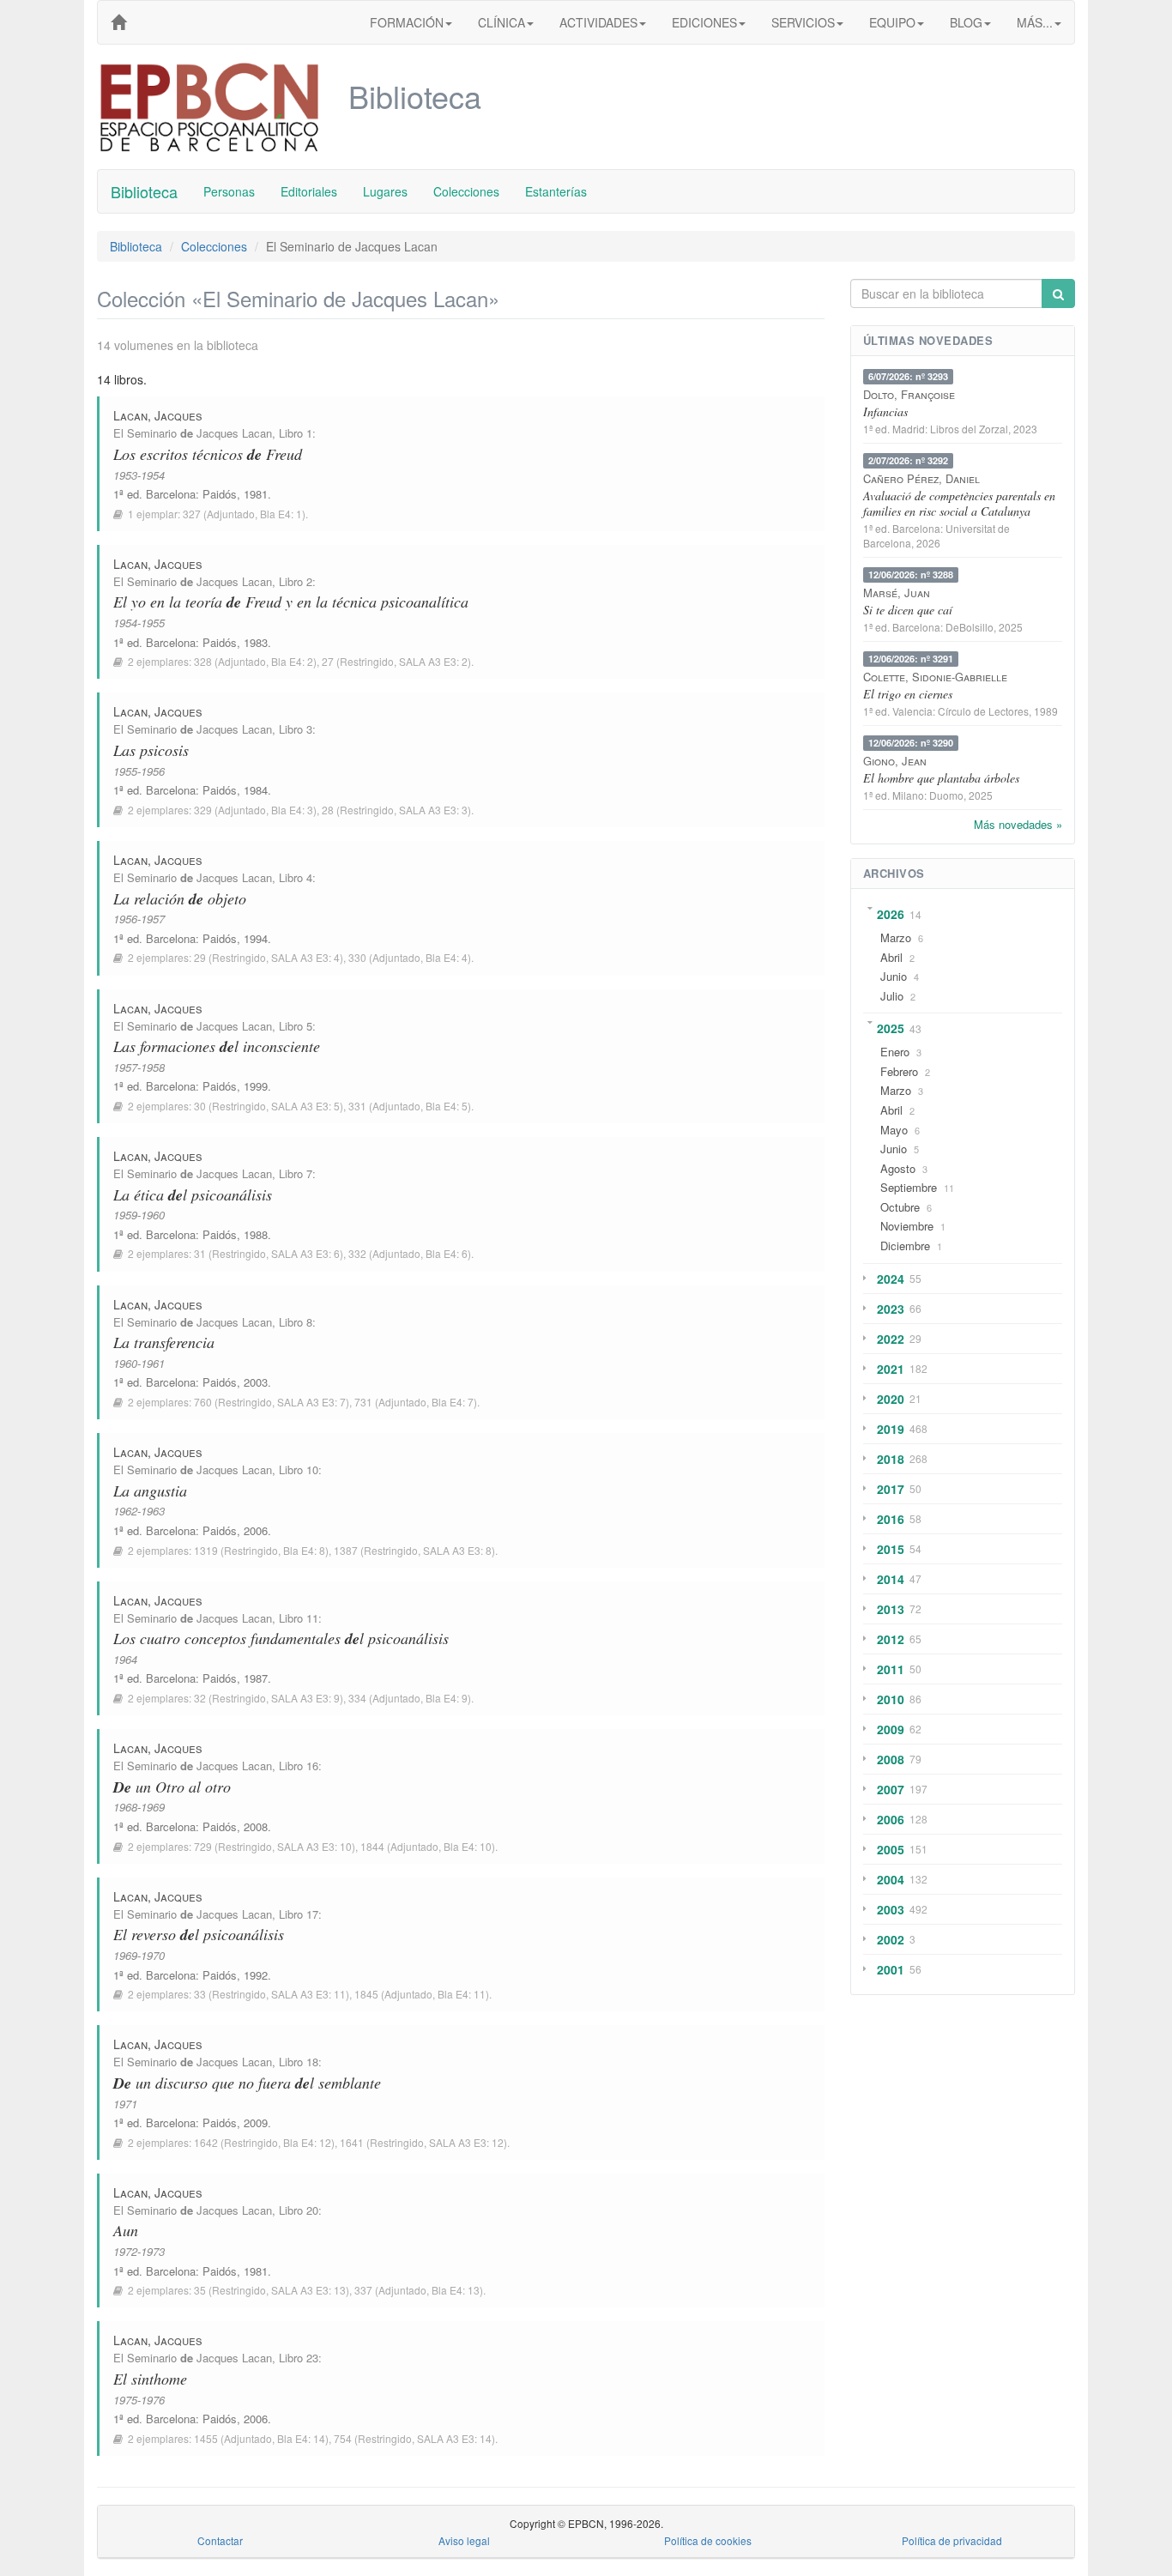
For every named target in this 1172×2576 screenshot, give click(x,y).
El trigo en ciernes (908, 694)
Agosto (898, 1168)
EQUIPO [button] (892, 22)
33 (200, 1994)
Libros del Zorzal (969, 429)
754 (343, 2438)
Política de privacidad (952, 2540)
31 (200, 1253)
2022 (891, 1339)
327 (192, 514)
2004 (891, 1879)
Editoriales (309, 191)
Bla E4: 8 (304, 1550)
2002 (891, 1939)
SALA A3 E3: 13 (308, 2290)
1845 (366, 1994)
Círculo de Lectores (983, 711)
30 (200, 1106)
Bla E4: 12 (307, 2142)
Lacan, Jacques (158, 415)
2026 (891, 914)
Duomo (946, 795)
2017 (891, 1489)
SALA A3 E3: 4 (305, 957)
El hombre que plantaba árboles (941, 778)
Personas (229, 191)
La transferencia (164, 1342)
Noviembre (907, 1226)
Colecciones (466, 191)
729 (203, 1846)
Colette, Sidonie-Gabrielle (935, 677)
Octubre (900, 1207)
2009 (891, 1729)
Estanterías (556, 191)
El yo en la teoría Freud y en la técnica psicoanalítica (291, 602)
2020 (891, 1399)
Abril (891, 957)
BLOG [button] (966, 22)
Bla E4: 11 (462, 1994)
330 (357, 957)
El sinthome (150, 2379)
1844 (372, 1846)
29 (200, 957)
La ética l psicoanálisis (193, 1194)
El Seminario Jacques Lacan (193, 433)
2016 (891, 1519)
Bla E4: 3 (292, 810)
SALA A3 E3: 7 (311, 1402)
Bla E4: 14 (301, 2438)
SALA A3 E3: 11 (308, 1994)
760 (203, 1402)
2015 (891, 1549)
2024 (891, 1279)
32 (200, 1698)
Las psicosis (151, 750)
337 (363, 2290)
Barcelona (171, 494)
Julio (892, 996)
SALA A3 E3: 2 (433, 661)
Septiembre (909, 1187)
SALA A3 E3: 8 (457, 1550)
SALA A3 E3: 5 (305, 1106)
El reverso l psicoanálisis (199, 1934)
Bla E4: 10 (468, 1846)
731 (363, 1402)
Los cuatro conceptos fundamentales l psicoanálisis (281, 1638)
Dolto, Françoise (909, 394)
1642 (206, 2142)
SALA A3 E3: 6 (305, 1253)
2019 (891, 1429)
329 (203, 810)
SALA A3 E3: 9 (305, 1698)
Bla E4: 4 (447, 957)
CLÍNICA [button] (501, 22)
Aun (126, 2230)
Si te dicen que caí (908, 610)
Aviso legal (464, 2540)
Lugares (385, 191)
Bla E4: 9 (447, 1698)
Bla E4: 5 (447, 1106)
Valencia (912, 711)
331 (357, 1106)
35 (200, 2290)
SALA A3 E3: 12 (466, 2142)
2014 (891, 1579)
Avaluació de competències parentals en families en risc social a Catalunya (959, 503)
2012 (891, 1639)
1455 (206, 2438)
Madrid (909, 429)
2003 (891, 1909)
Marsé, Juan (897, 593)
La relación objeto (180, 898)
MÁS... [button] (1035, 22)
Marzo (896, 937)
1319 (206, 1550)
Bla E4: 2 (292, 661)
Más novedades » (1018, 824)
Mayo (894, 1130)
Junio (894, 976)
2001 (891, 1969)
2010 (891, 1699)
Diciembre (905, 1246)
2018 (891, 1459)
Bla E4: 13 (456, 2290)
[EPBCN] (118, 22)
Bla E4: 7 (453, 1402)
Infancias (885, 411)
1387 (346, 1550)
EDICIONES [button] (704, 22)
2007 (891, 1789)
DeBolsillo (970, 627)
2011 (891, 1669)
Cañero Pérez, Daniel (921, 478)
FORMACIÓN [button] (407, 22)
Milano (908, 795)
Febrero (899, 1071)
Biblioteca (144, 191)
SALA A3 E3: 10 (314, 1846)
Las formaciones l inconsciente (217, 1046)
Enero (895, 1052)
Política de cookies (708, 2540)
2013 (891, 1609)
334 (357, 1698)
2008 (891, 1759)
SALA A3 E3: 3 (433, 810)
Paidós (220, 494)
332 (357, 1253)
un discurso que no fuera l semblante (247, 2083)
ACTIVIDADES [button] (598, 22)
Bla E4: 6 (447, 1253)
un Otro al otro (172, 1787)
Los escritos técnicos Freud (208, 454)
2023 (891, 1309)
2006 (891, 1819)
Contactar (220, 2540)
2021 (891, 1369)
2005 (891, 1849)
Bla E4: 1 (281, 514)
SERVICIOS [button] (803, 22)
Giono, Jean (895, 761)
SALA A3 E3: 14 (454, 2438)
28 (328, 810)
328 (203, 661)
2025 (891, 1028)
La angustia (150, 1491)
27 (328, 661)
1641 (352, 2142)
